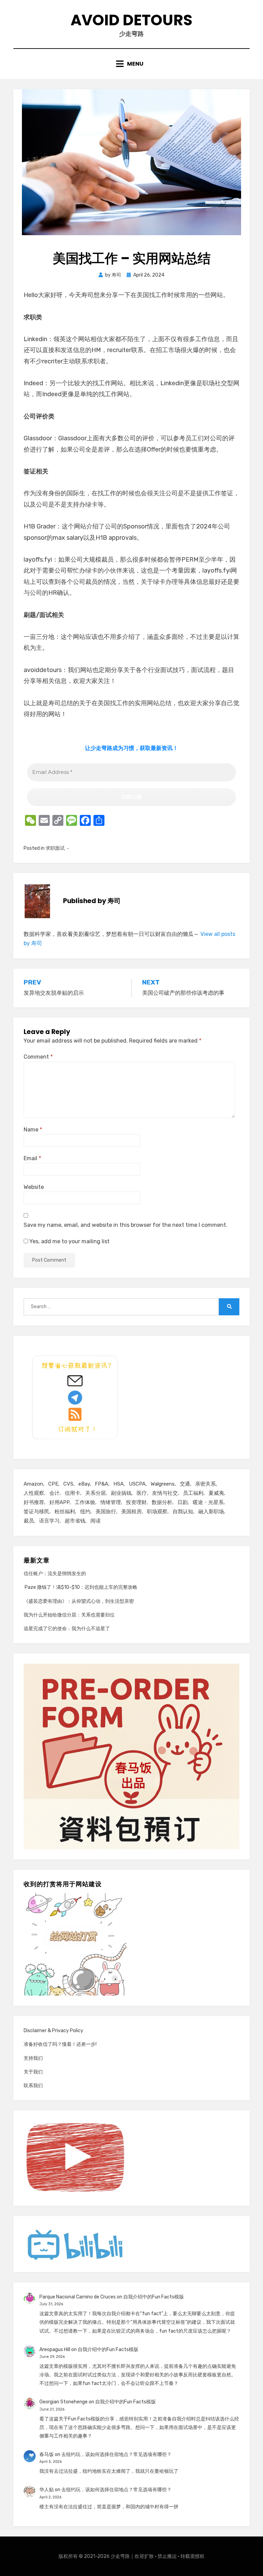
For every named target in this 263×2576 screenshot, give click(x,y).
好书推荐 (34, 1502)
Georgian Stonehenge (64, 2402)
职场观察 (157, 1512)
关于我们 (33, 2072)
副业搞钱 (121, 1493)
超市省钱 (75, 1521)
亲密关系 (205, 1484)
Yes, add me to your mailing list (69, 1241)
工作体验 (85, 1502)
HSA (118, 1484)
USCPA (137, 1484)
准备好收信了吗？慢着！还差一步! (60, 2044)
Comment (38, 1057)
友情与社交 (165, 1493)
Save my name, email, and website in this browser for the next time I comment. (126, 1225)
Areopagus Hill (55, 2350)
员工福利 (193, 1493)
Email (32, 1158)
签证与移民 (36, 1512)
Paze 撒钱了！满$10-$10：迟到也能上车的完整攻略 (80, 1587)
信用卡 (72, 1493)
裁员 (29, 1521)
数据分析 (162, 1502)
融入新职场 (211, 1512)
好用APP (59, 1502)
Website (34, 1187)
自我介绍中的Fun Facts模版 (154, 2297)
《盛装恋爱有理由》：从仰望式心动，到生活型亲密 (79, 1601)
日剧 (183, 1502)
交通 (185, 1484)
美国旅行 (106, 1512)
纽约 (85, 1512)
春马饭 (47, 2454)
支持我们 (33, 2058)
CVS (68, 1484)
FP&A (102, 1484)
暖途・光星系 (208, 1502)
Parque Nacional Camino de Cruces (78, 2297)
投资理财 (136, 1502)
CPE (53, 1484)
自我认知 (183, 1512)
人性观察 (34, 1493)
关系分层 (96, 1493)
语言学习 (49, 1521)
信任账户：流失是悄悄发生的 (55, 1574)
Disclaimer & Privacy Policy (53, 2031)
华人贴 (47, 2490)
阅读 (96, 1521)
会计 (54, 1493)
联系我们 (33, 2086)
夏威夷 (216, 1493)
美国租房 (131, 1512)
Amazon (33, 1484)
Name (33, 1130)
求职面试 (55, 848)
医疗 (142, 1493)
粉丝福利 (65, 1512)
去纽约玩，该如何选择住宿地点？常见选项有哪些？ (116, 2454)
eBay (84, 1484)
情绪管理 (111, 1502)
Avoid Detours (131, 20)
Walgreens (163, 1484)
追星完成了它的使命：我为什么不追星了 (67, 1629)
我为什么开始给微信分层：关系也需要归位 (69, 1615)
